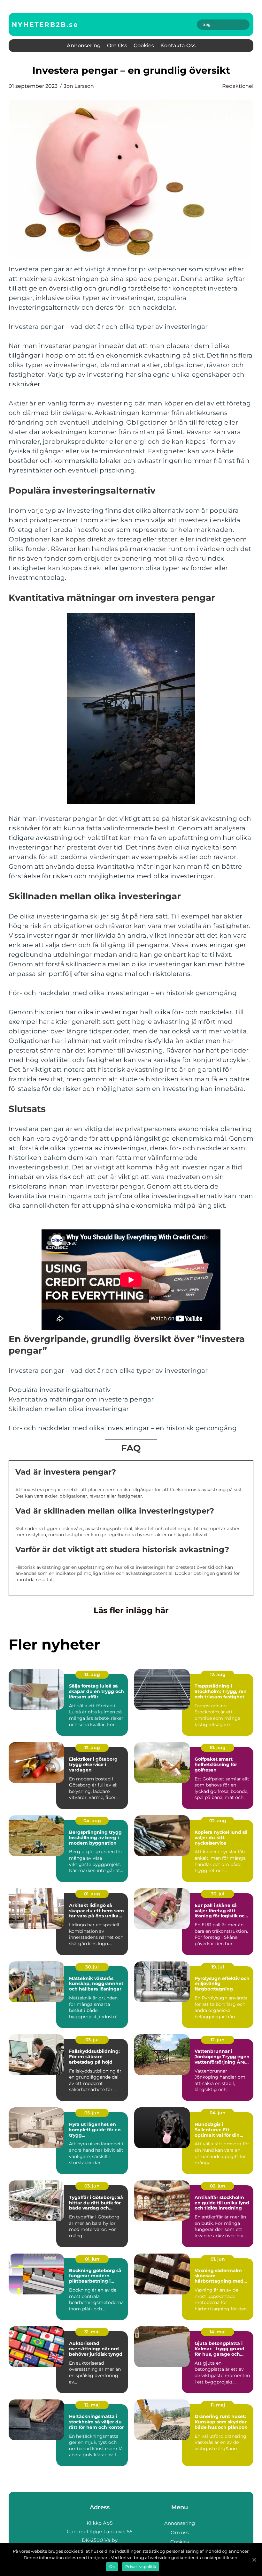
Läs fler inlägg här (131, 1610)
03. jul (92, 2040)
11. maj (218, 2405)
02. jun (218, 2186)
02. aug (218, 1821)
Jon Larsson (79, 86)
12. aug (218, 1674)
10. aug (218, 1748)
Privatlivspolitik (141, 2567)
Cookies (144, 45)
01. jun (92, 2259)
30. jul (218, 1894)
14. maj (218, 2332)
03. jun (92, 2186)
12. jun (218, 2040)
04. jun (218, 2113)
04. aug (92, 1821)
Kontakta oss (178, 45)
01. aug (92, 1894)
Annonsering (84, 45)
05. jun (92, 2113)
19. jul (218, 1967)
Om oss (117, 45)
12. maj (92, 2405)
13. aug (92, 1674)
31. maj (92, 2332)
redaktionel (238, 86)
